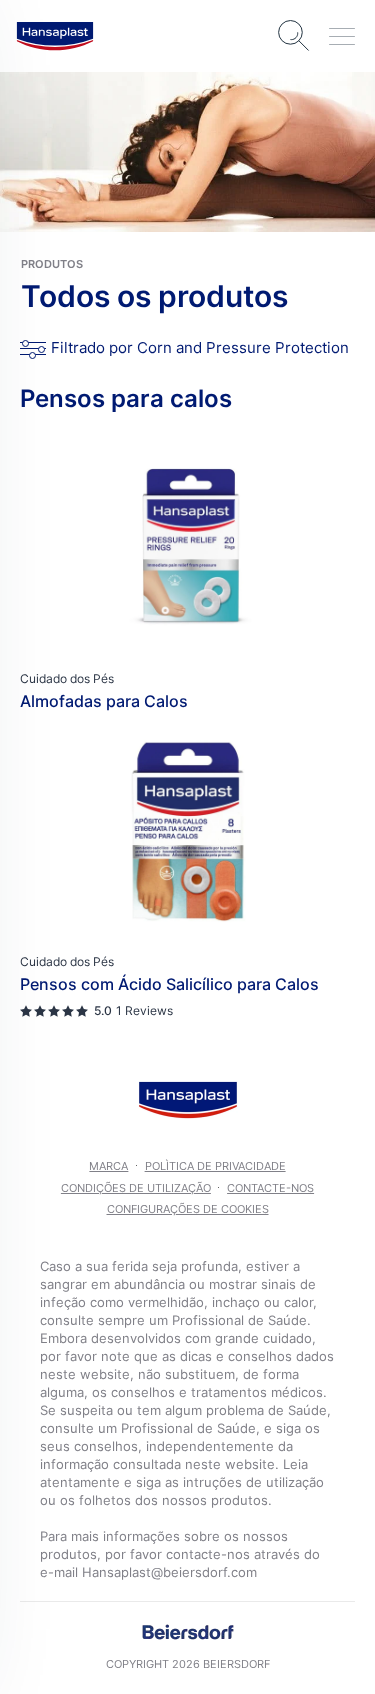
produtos (52, 264)
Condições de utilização (136, 1188)
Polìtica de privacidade (215, 1166)
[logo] (55, 36)
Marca (108, 1166)
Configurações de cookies (188, 1209)
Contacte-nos (270, 1188)
